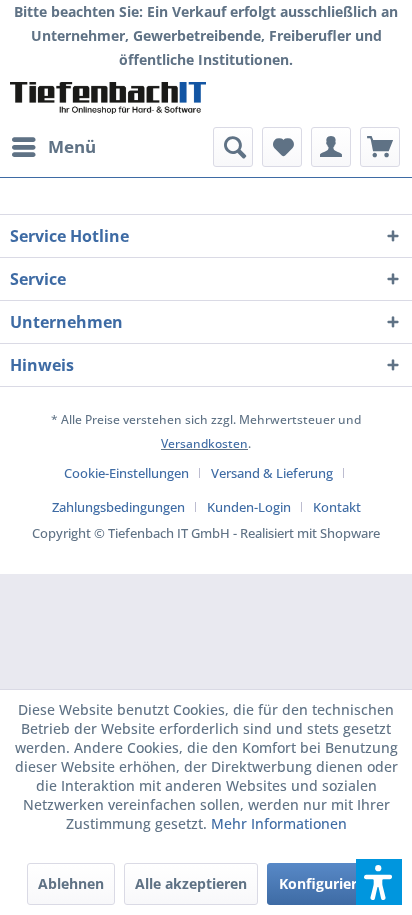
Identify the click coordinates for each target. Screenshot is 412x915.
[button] (379, 882)
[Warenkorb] (380, 147)
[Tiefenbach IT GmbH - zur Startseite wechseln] (108, 99)
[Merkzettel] (282, 147)
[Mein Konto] (331, 147)
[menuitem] (53, 147)
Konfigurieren (326, 883)
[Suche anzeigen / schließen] (233, 147)
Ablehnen (71, 883)
